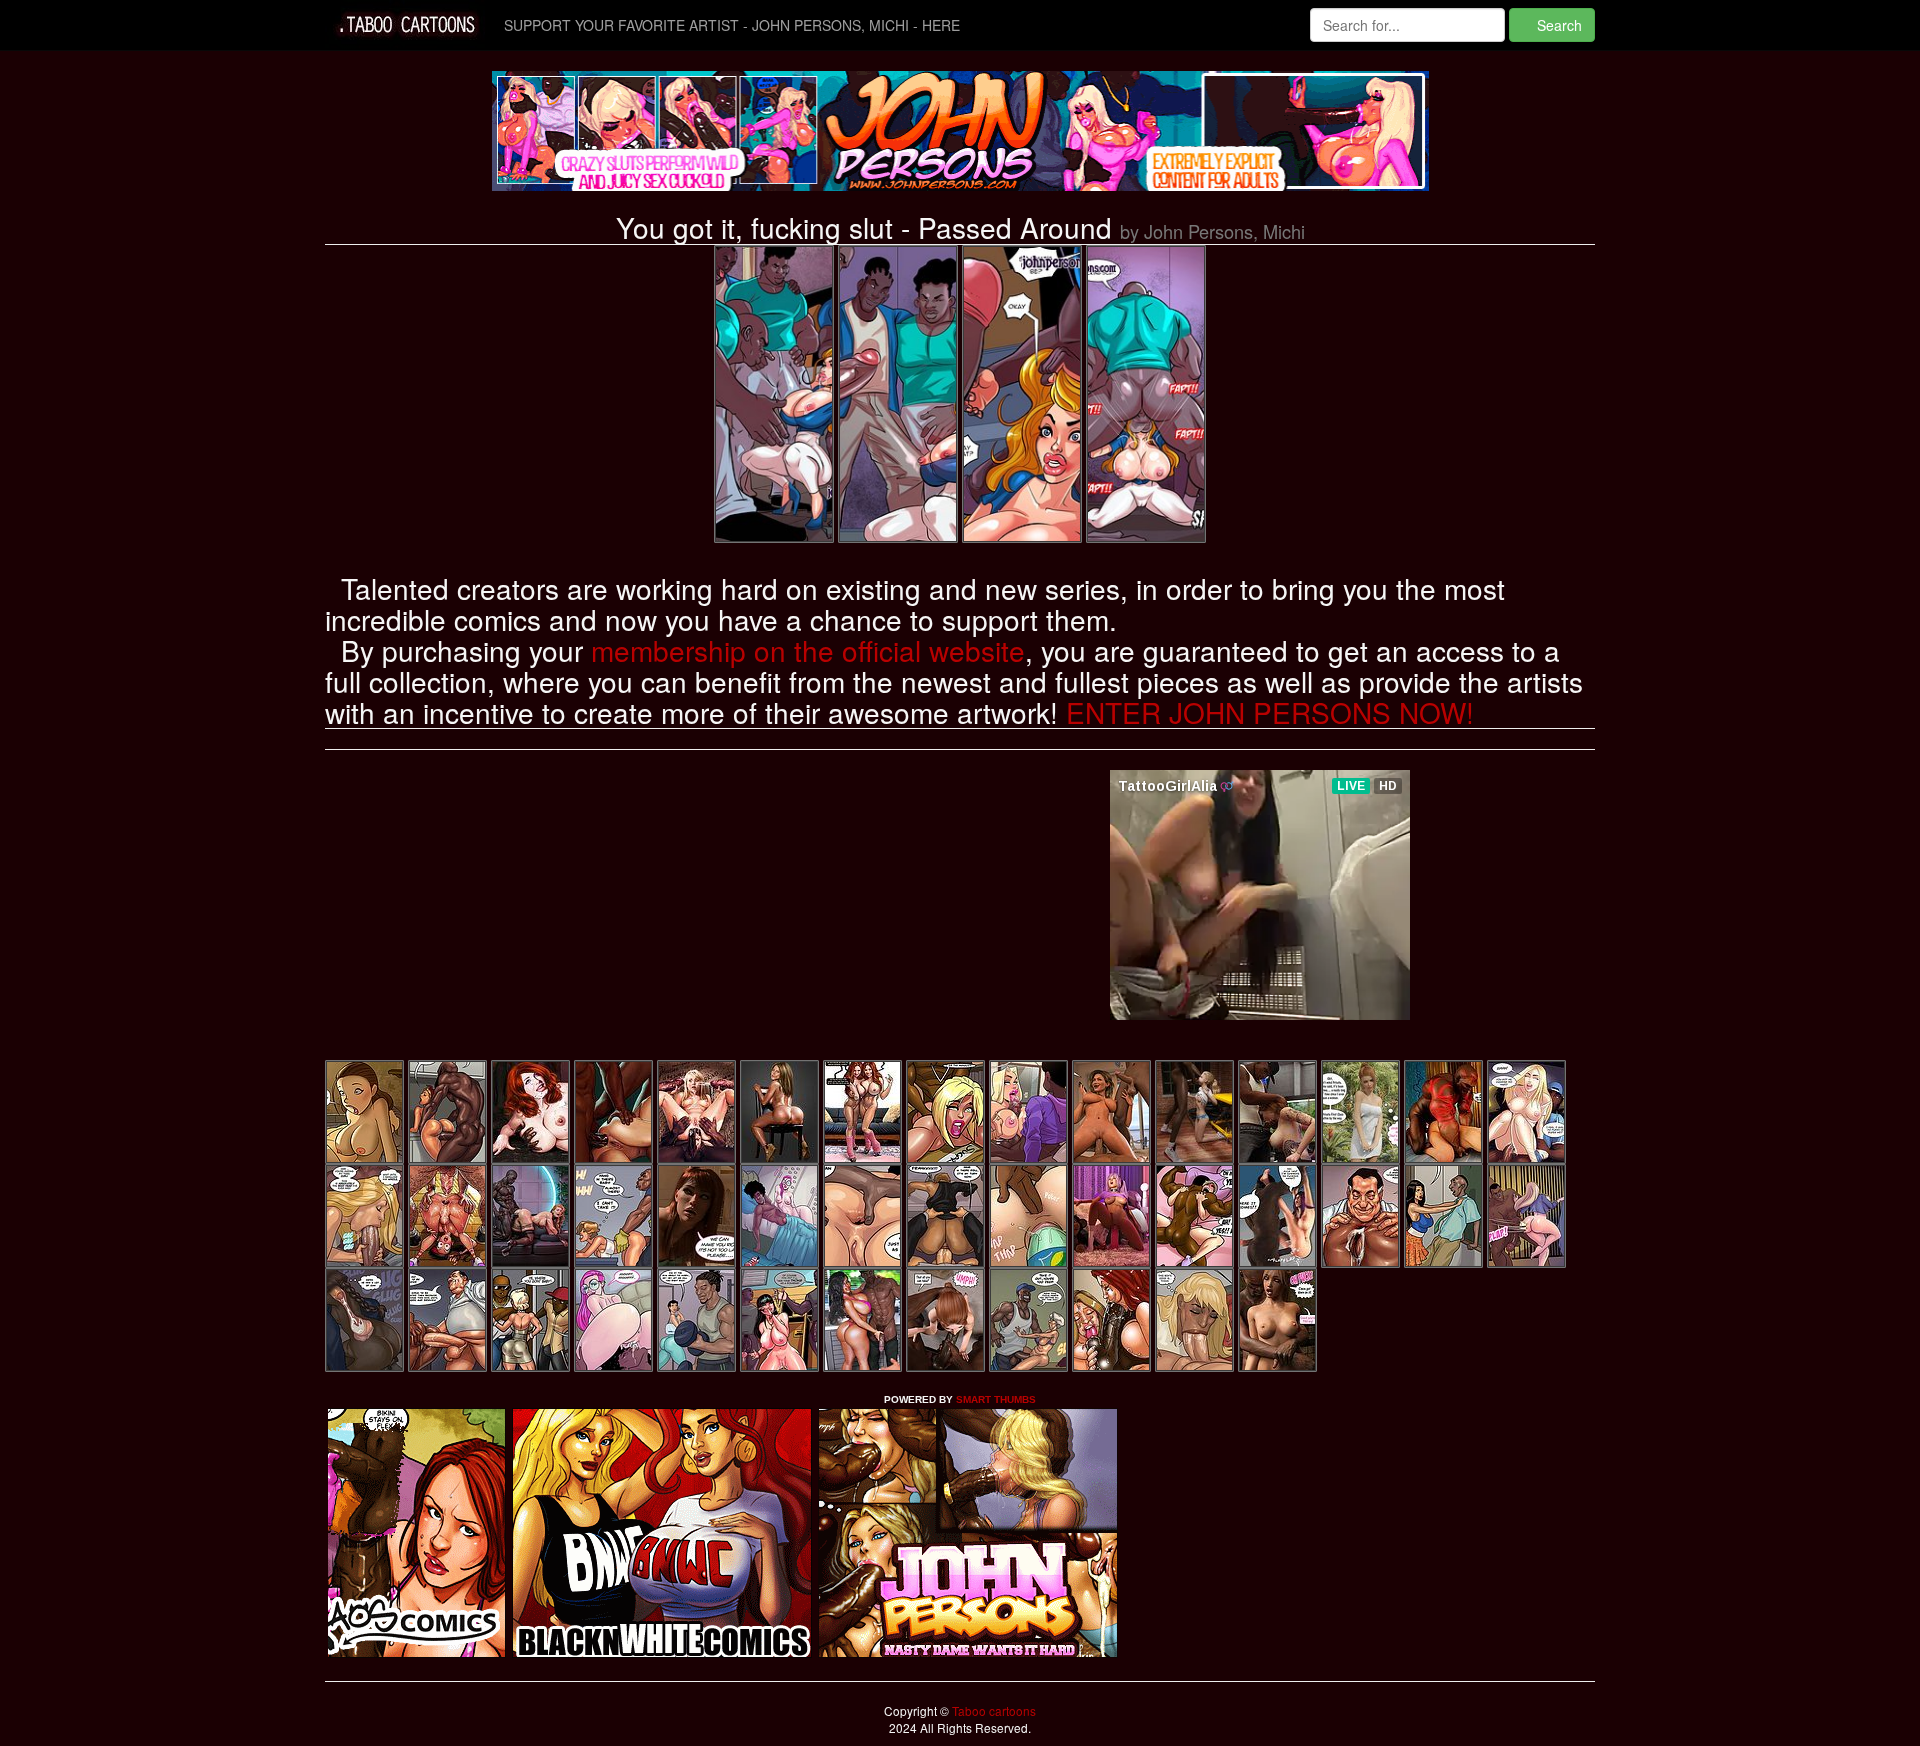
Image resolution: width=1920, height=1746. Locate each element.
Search (1557, 25)
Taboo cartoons (992, 1710)
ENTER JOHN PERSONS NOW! (1270, 712)
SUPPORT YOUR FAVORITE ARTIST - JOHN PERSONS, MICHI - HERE (732, 25)
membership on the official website (808, 650)
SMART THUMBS (996, 1399)
